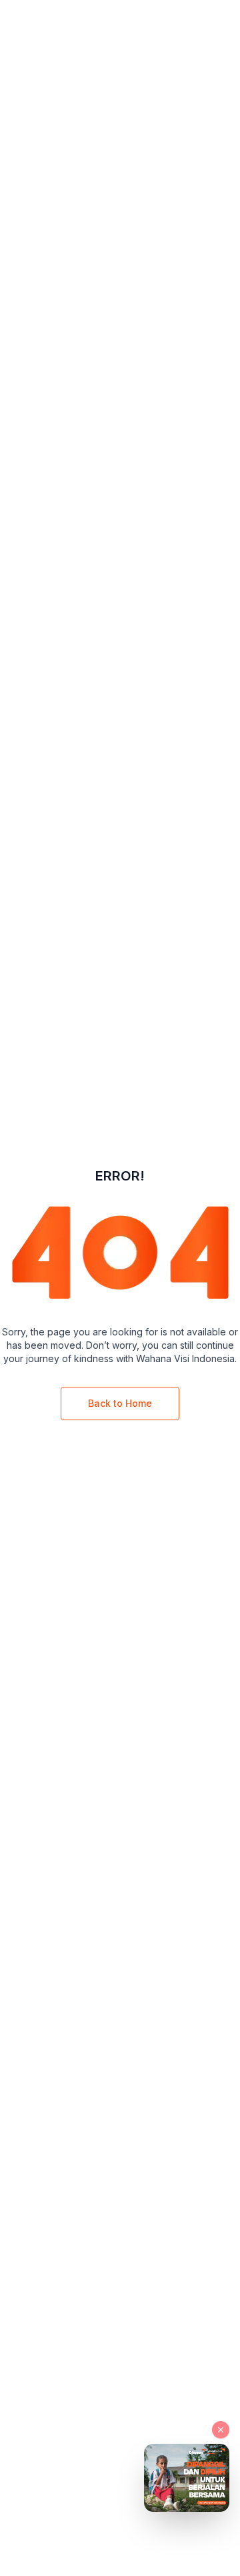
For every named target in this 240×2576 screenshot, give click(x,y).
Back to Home (120, 1403)
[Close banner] (221, 2430)
